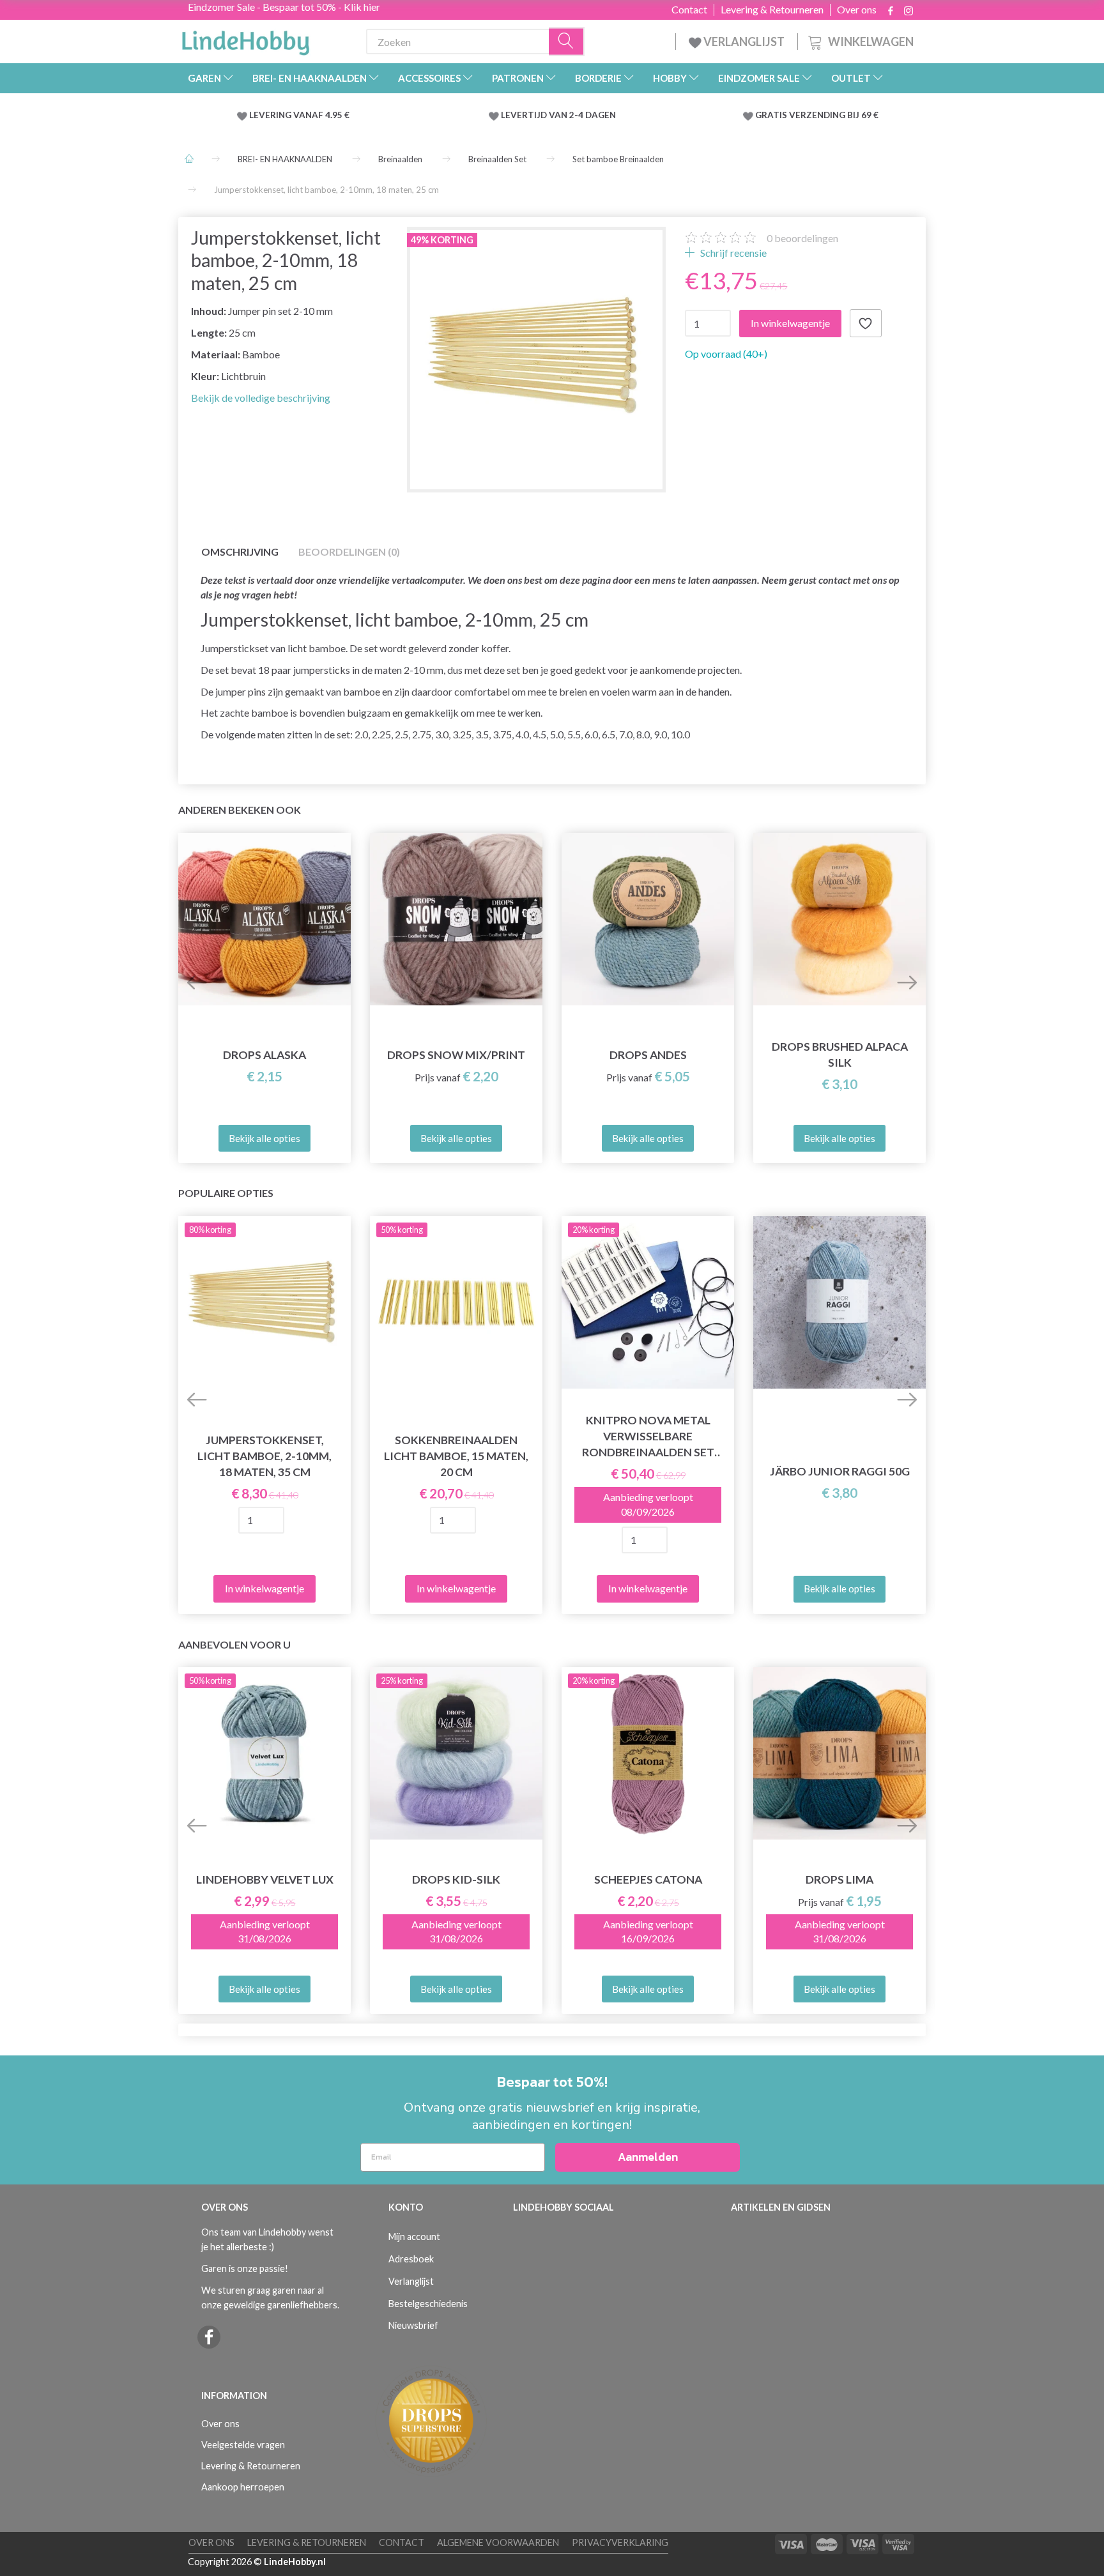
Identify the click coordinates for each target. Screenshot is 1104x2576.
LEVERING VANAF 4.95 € (299, 115)
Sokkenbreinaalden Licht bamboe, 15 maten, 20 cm (456, 1456)
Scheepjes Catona (648, 1879)
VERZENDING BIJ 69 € (834, 115)
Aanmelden (648, 2157)
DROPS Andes (648, 1055)
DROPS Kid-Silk (456, 1879)
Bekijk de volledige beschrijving (261, 398)
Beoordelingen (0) (349, 552)
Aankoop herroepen (243, 2487)
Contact (689, 10)
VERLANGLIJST (743, 42)
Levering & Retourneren (772, 10)
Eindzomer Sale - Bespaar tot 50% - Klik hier (284, 7)
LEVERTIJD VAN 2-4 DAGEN (558, 115)
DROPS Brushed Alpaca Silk (840, 1055)
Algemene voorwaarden (498, 2542)
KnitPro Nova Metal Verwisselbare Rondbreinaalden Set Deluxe (648, 1437)
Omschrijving (240, 552)
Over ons (857, 10)
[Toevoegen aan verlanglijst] (866, 323)
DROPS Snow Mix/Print (456, 1055)
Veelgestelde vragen (243, 2445)
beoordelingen (802, 238)
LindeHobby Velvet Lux (265, 1879)
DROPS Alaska (264, 1055)
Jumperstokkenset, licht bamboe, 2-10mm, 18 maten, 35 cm (264, 1456)
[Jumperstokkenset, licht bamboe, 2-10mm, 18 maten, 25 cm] (536, 356)
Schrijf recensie (732, 253)
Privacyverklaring (620, 2542)
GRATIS (772, 115)
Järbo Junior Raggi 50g (840, 1471)
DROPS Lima (839, 1879)
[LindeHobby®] (245, 39)
